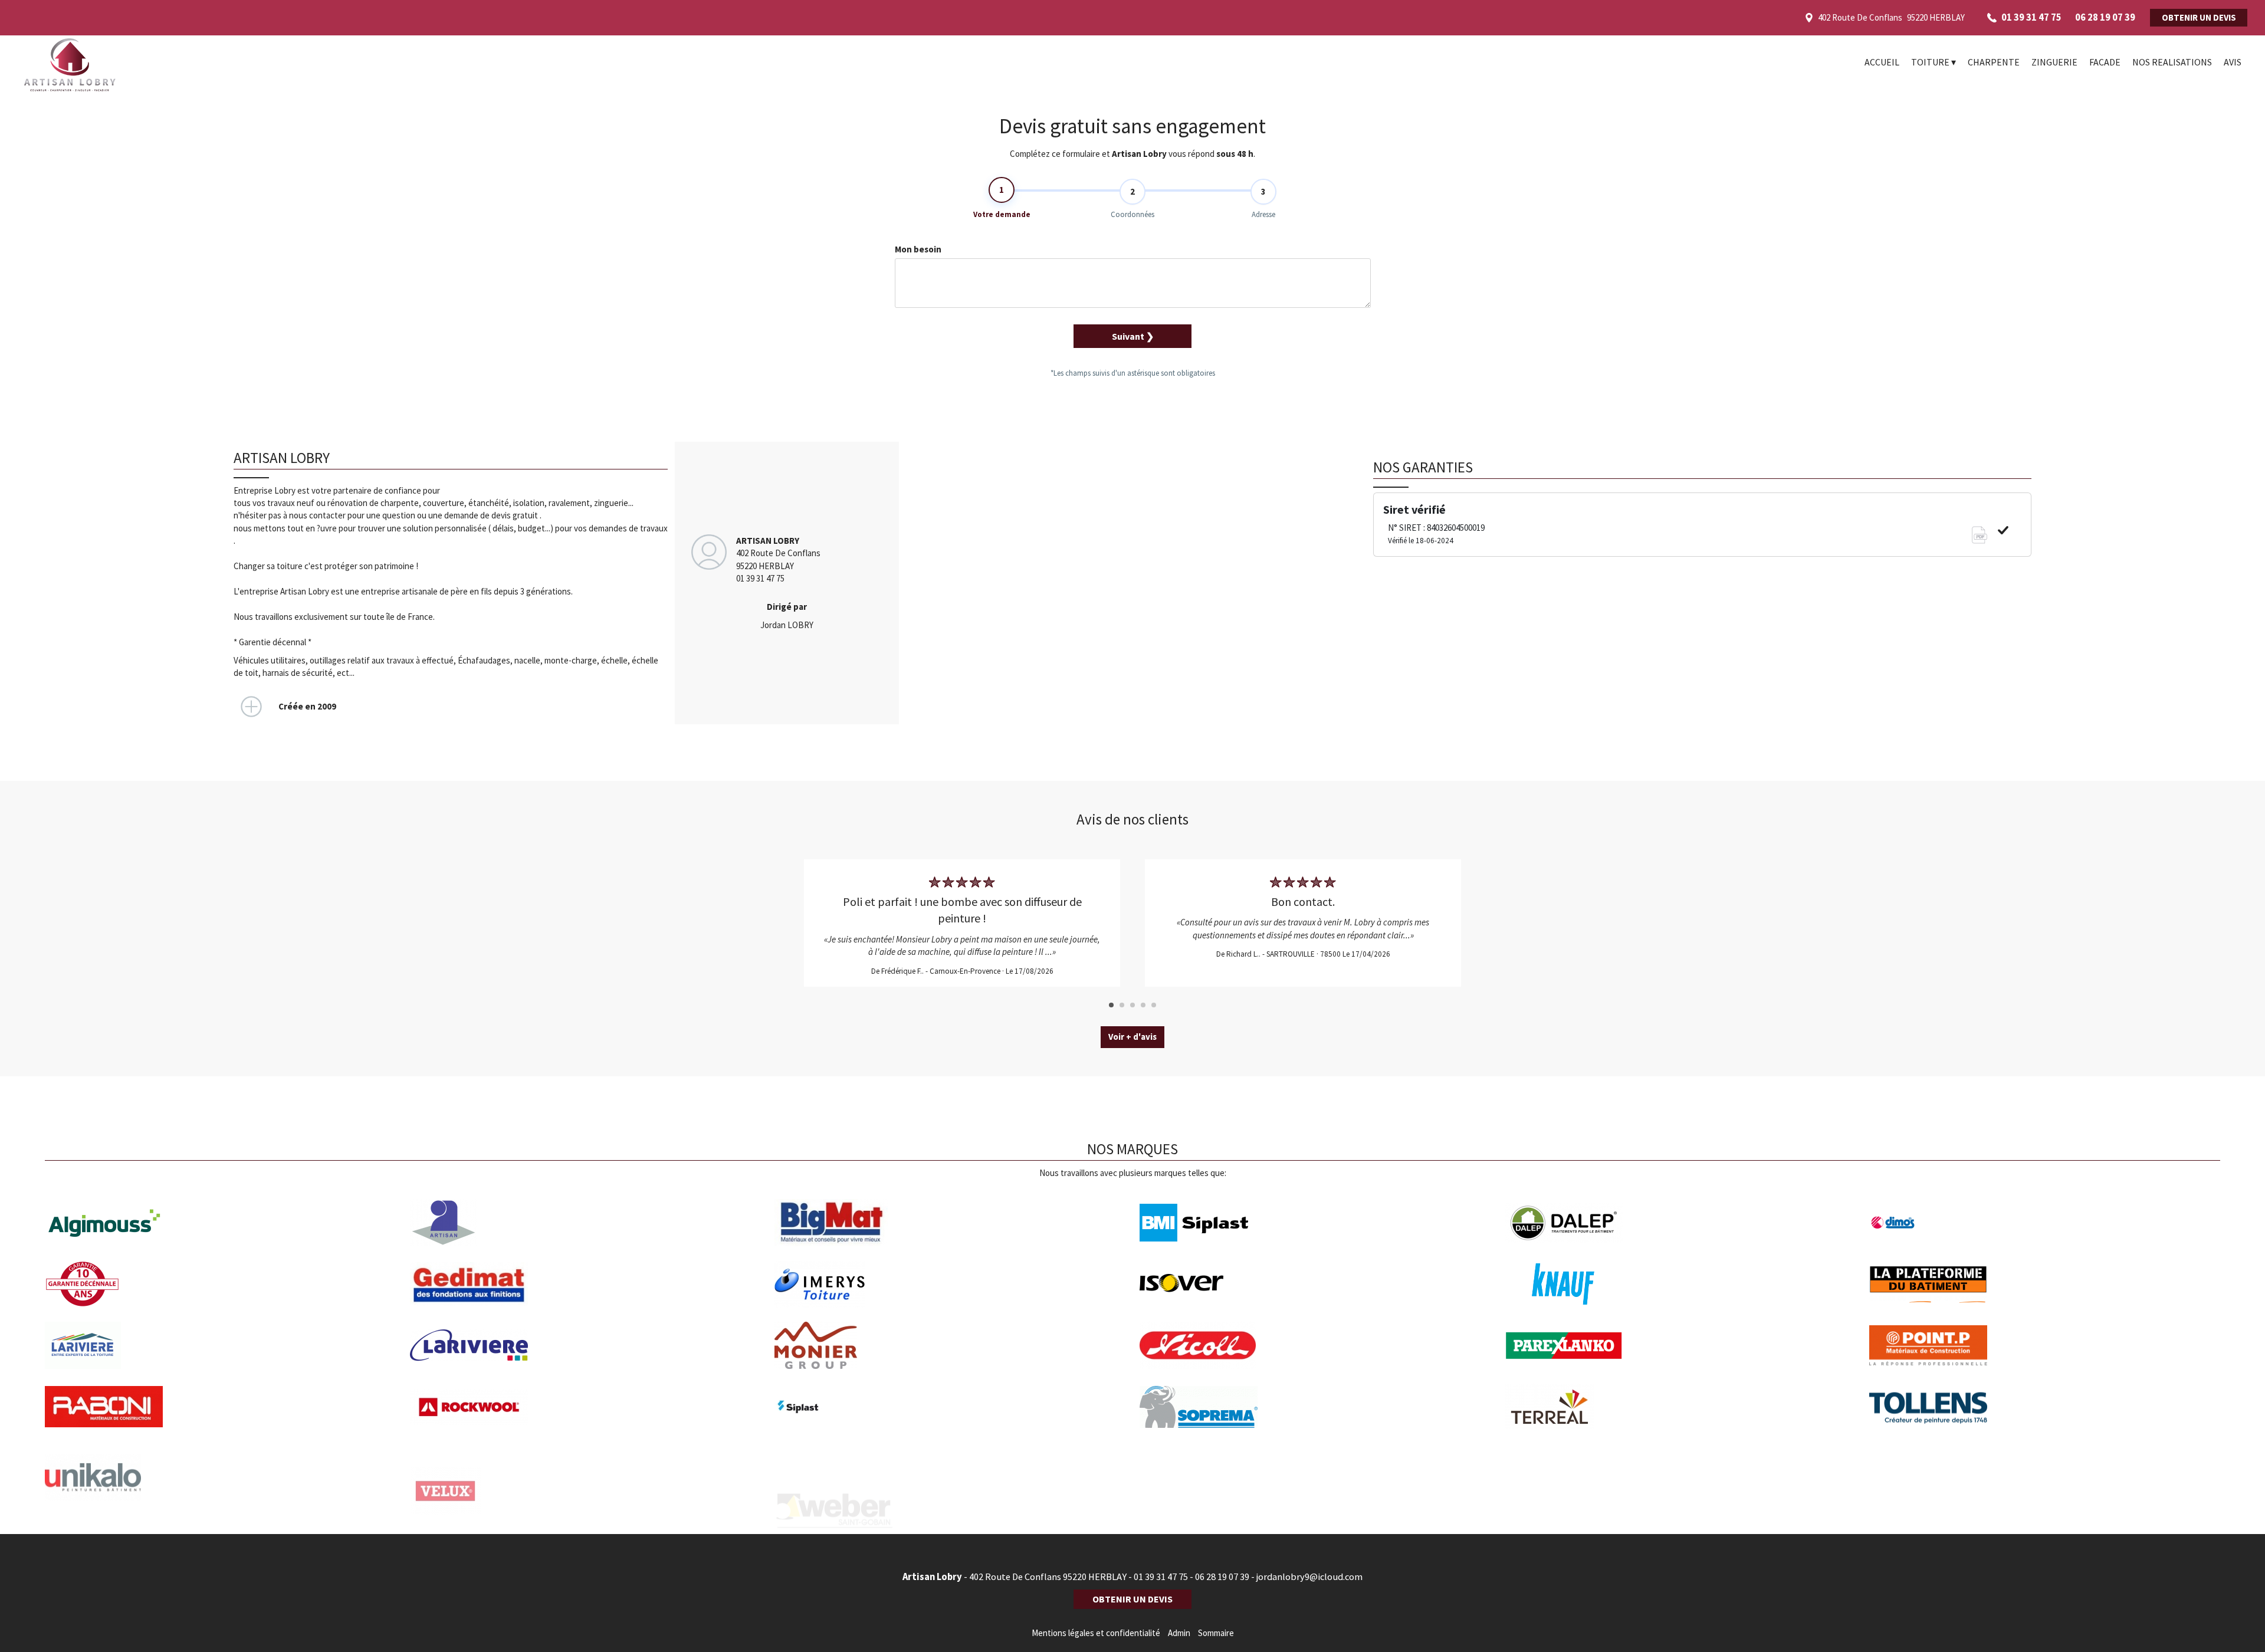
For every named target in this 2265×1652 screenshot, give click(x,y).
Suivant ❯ (1133, 336)
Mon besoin (918, 249)
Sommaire (1216, 1633)
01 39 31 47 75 (1161, 1577)
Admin (1179, 1633)
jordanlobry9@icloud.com (1309, 1577)
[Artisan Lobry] (124, 65)
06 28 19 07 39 (1222, 1577)
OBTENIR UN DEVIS (2199, 17)
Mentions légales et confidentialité (1096, 1633)
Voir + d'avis (1132, 1037)
